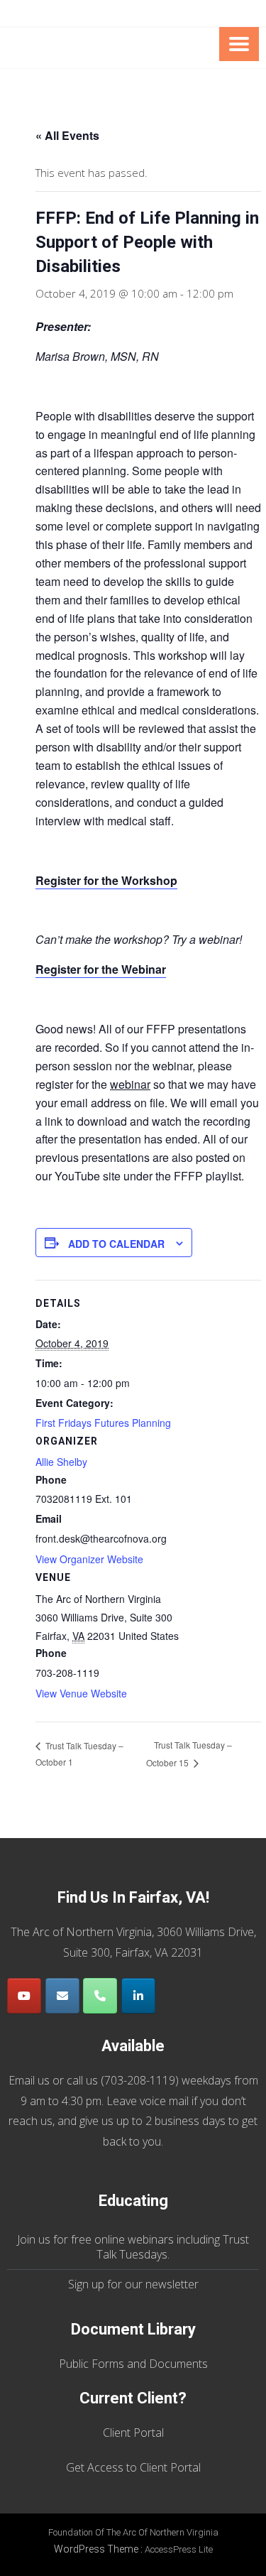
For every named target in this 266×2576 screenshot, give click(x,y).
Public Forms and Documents (133, 2364)
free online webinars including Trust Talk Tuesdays (160, 2247)
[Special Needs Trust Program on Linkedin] (138, 1996)
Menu (239, 44)
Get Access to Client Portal (133, 2467)
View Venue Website (81, 1693)
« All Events (67, 135)
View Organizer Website (89, 1559)
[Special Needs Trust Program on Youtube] (24, 1996)
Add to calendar (116, 1244)
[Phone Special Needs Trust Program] (100, 1996)
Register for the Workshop (106, 880)
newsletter (172, 2284)
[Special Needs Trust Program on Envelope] (62, 1996)
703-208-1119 (140, 2080)
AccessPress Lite (179, 2549)
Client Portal (133, 2433)
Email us (29, 2080)
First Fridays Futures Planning (103, 1423)
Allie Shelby (61, 1462)
